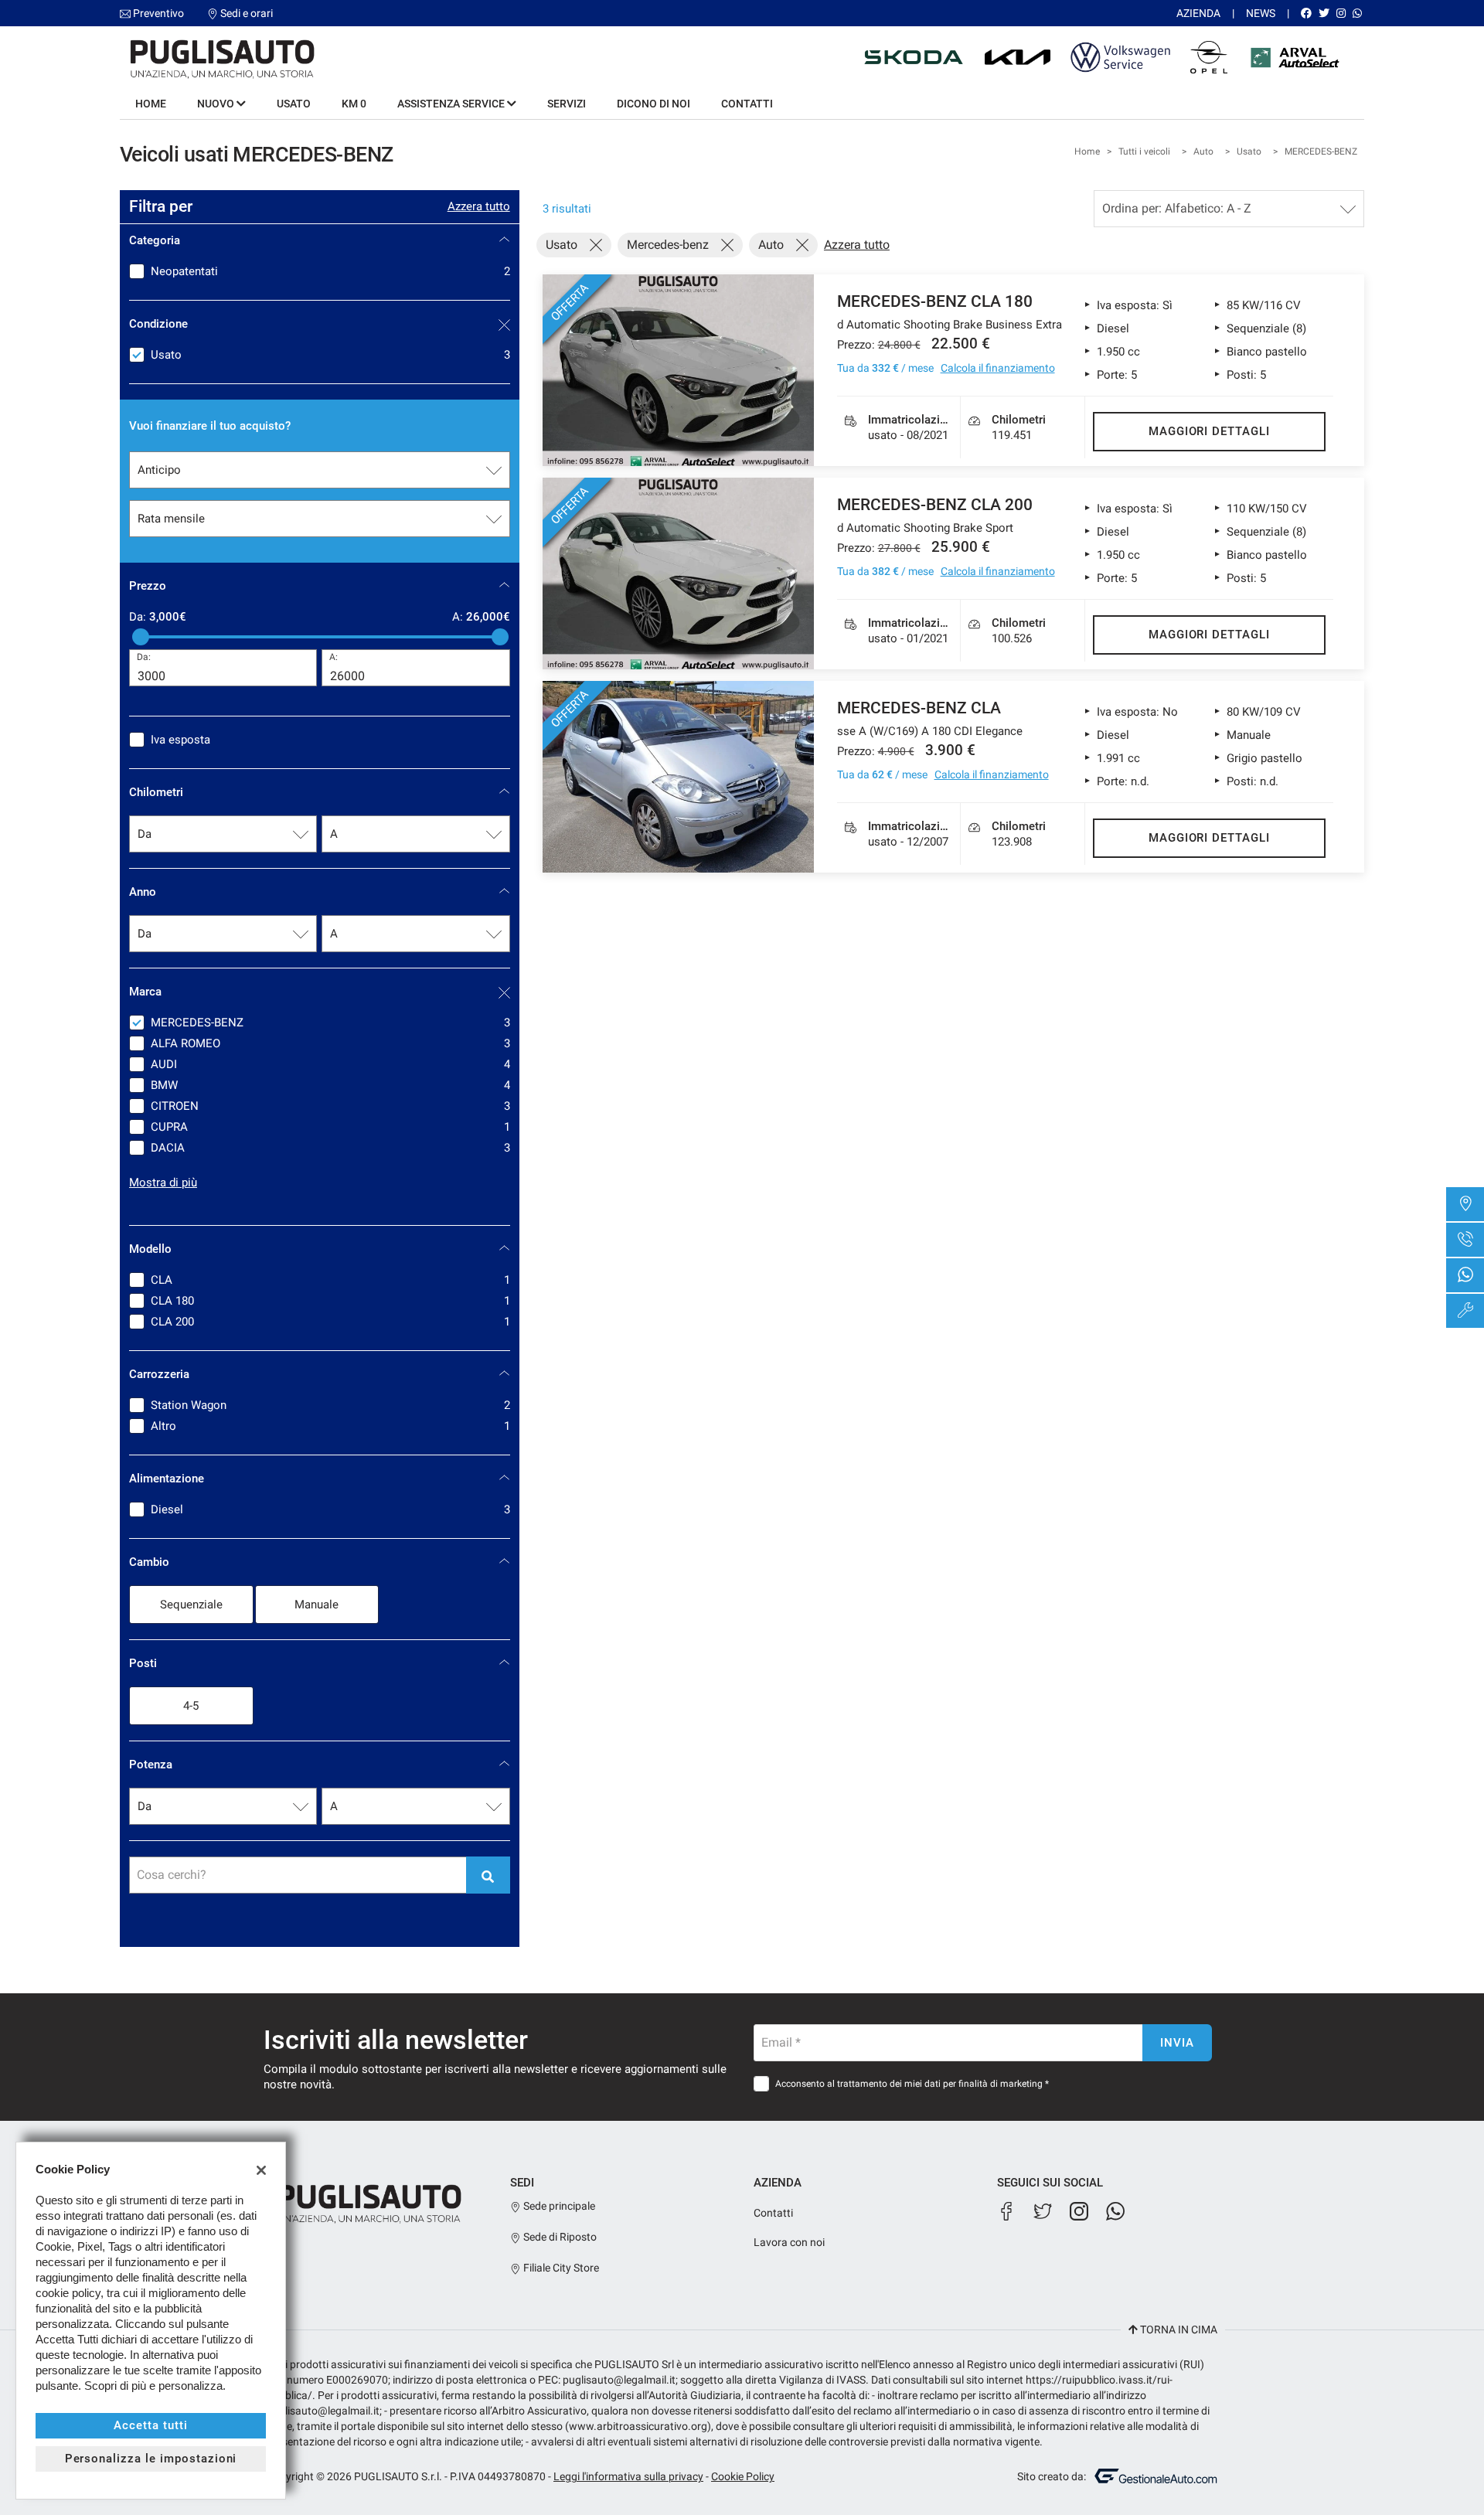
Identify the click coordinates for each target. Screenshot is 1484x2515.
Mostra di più (163, 1183)
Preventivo (158, 13)
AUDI (330, 1064)
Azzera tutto (479, 206)
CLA (330, 1280)
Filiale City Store (560, 2268)
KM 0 (354, 104)
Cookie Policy (743, 2476)
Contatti (747, 104)
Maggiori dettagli (1209, 431)
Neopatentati (330, 271)
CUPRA (330, 1127)
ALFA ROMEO (330, 1043)
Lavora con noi (789, 2242)
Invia (1177, 2043)
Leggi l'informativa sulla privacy (628, 2476)
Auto (1203, 151)
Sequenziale (191, 1605)
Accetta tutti (150, 2425)
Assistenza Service (452, 104)
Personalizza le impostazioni (151, 2459)
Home (151, 104)
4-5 (191, 1706)
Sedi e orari (247, 13)
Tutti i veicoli (1144, 151)
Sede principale (558, 2206)
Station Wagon (330, 1405)
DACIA (330, 1148)
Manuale (317, 1605)
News (1261, 13)
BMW (330, 1085)
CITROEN (330, 1106)
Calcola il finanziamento (998, 368)
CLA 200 (330, 1322)
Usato (294, 104)
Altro (330, 1426)
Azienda (1198, 13)
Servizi (567, 104)
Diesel (330, 1509)
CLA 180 (330, 1301)
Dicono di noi (654, 104)
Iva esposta (180, 740)
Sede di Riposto (559, 2237)
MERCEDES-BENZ (1321, 151)
